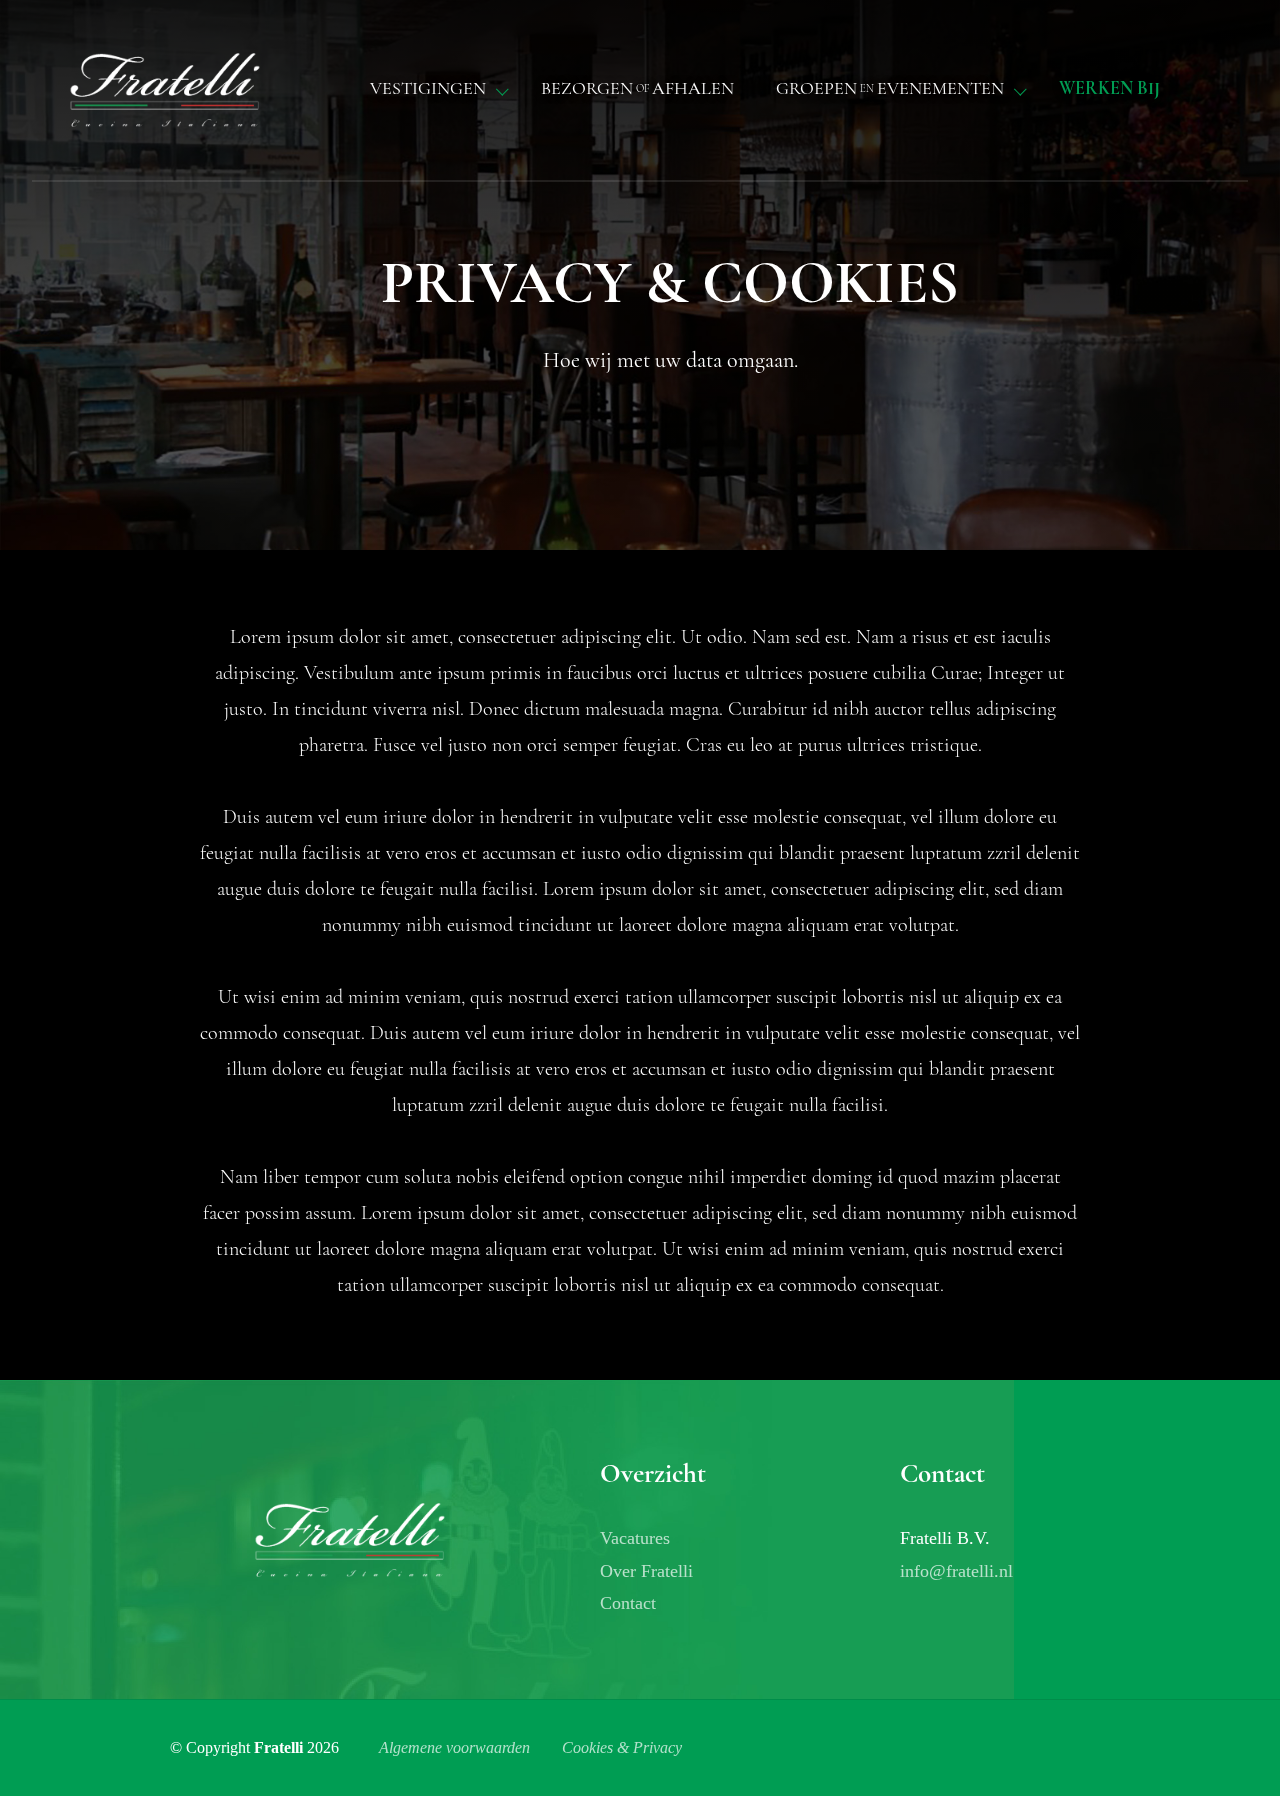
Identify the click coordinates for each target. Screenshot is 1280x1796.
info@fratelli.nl (956, 1571)
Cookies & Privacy (622, 1747)
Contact (628, 1603)
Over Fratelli (646, 1571)
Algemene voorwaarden (454, 1747)
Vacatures (635, 1538)
